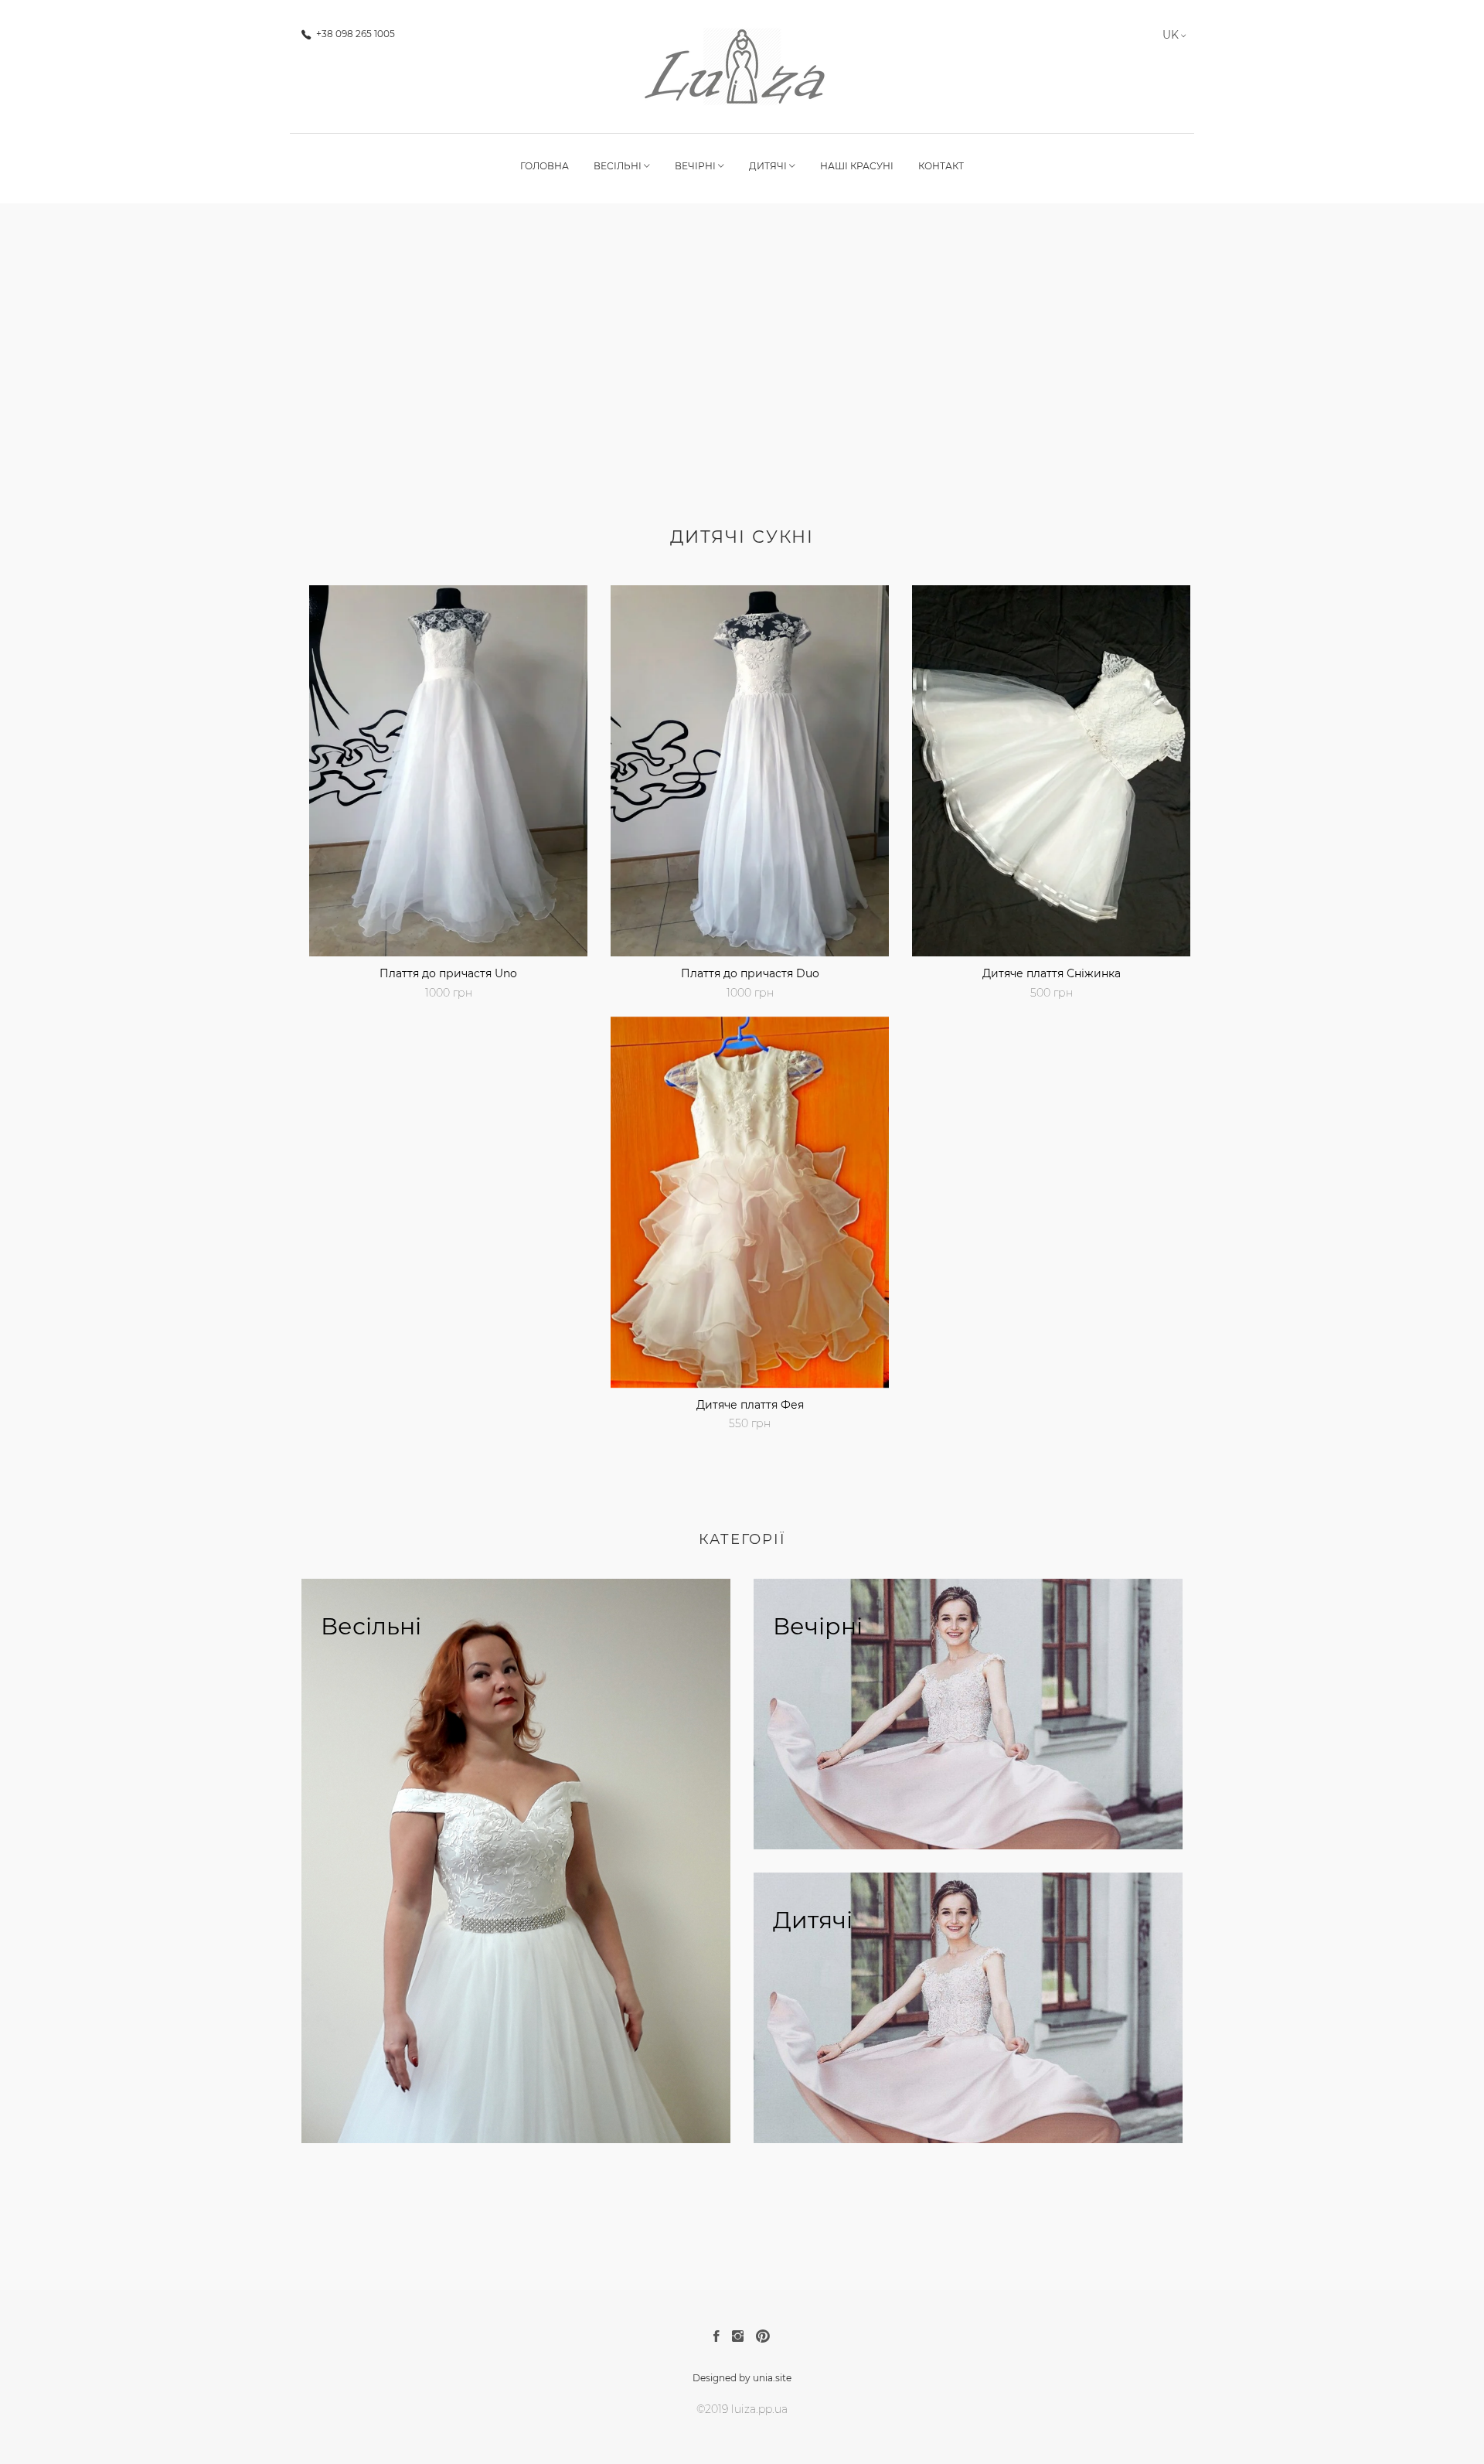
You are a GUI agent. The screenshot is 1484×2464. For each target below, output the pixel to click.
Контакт (941, 166)
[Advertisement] (742, 381)
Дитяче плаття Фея (750, 1405)
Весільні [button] (619, 166)
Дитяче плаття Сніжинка (1052, 973)
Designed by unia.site (742, 2378)
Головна (545, 166)
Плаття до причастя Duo (750, 973)
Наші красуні (857, 166)
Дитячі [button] (769, 166)
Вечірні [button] (696, 166)
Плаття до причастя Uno (448, 973)
